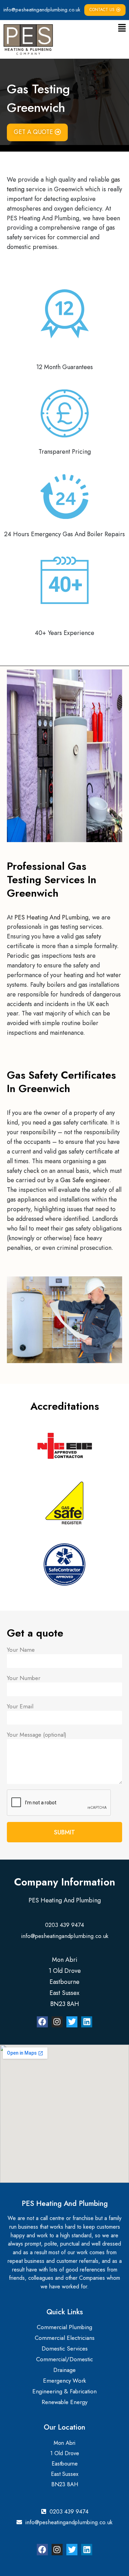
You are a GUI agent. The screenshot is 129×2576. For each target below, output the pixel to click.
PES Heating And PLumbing (51, 917)
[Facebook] (42, 2022)
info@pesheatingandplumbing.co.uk (42, 10)
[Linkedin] (87, 2022)
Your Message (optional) (37, 1735)
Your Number (24, 1678)
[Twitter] (72, 2022)
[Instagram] (57, 2022)
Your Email (20, 1706)
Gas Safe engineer (85, 1180)
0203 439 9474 (64, 1925)
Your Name (21, 1650)
